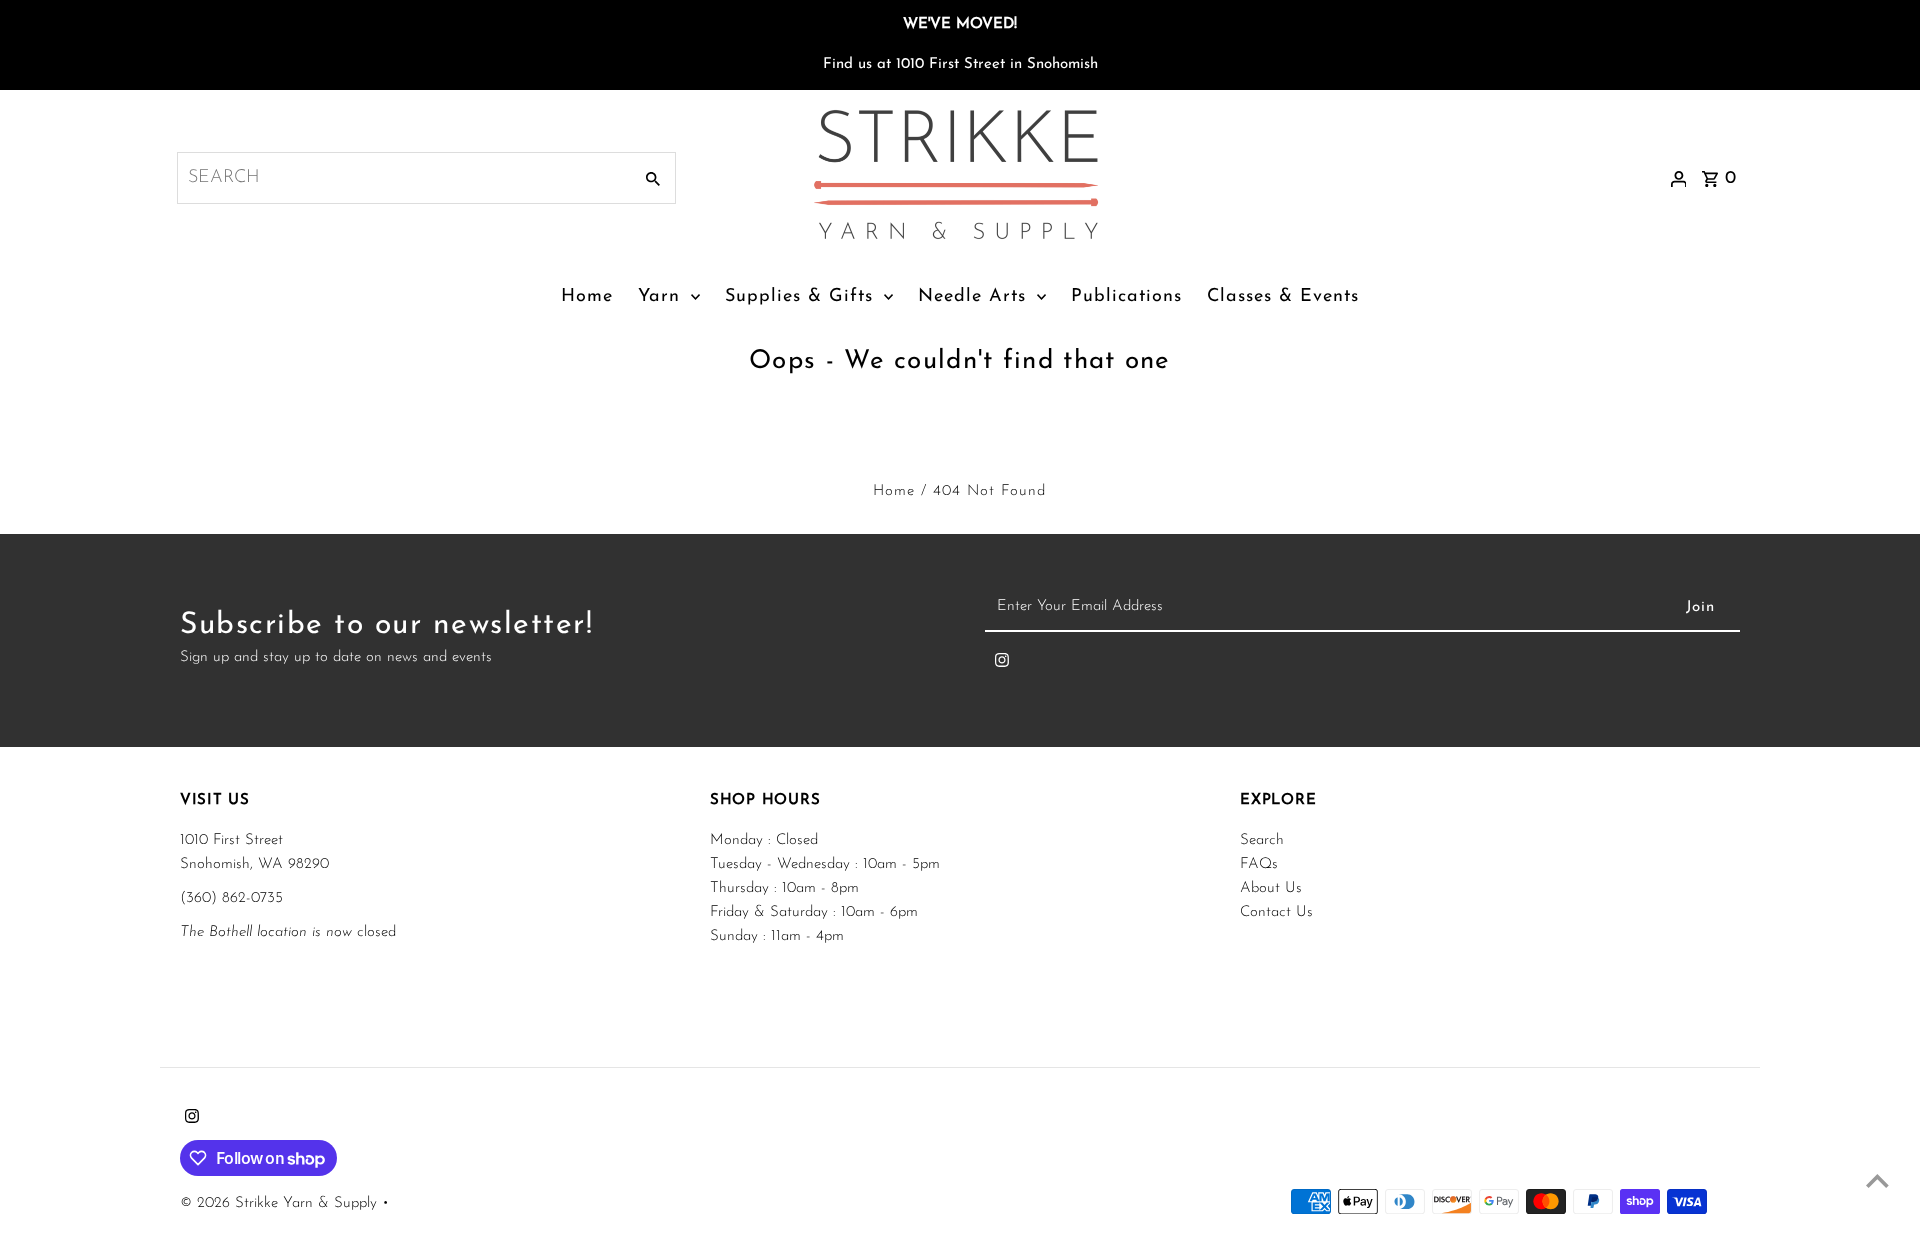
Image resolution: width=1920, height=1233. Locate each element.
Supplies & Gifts (799, 297)
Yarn (659, 297)
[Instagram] (1002, 665)
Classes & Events (1283, 297)
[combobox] (402, 178)
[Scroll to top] (1877, 1180)
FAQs (1259, 864)
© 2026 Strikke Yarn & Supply (281, 1203)
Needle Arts (972, 297)
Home (587, 297)
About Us (1271, 888)
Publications (1126, 297)
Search (1262, 840)
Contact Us (1276, 912)
